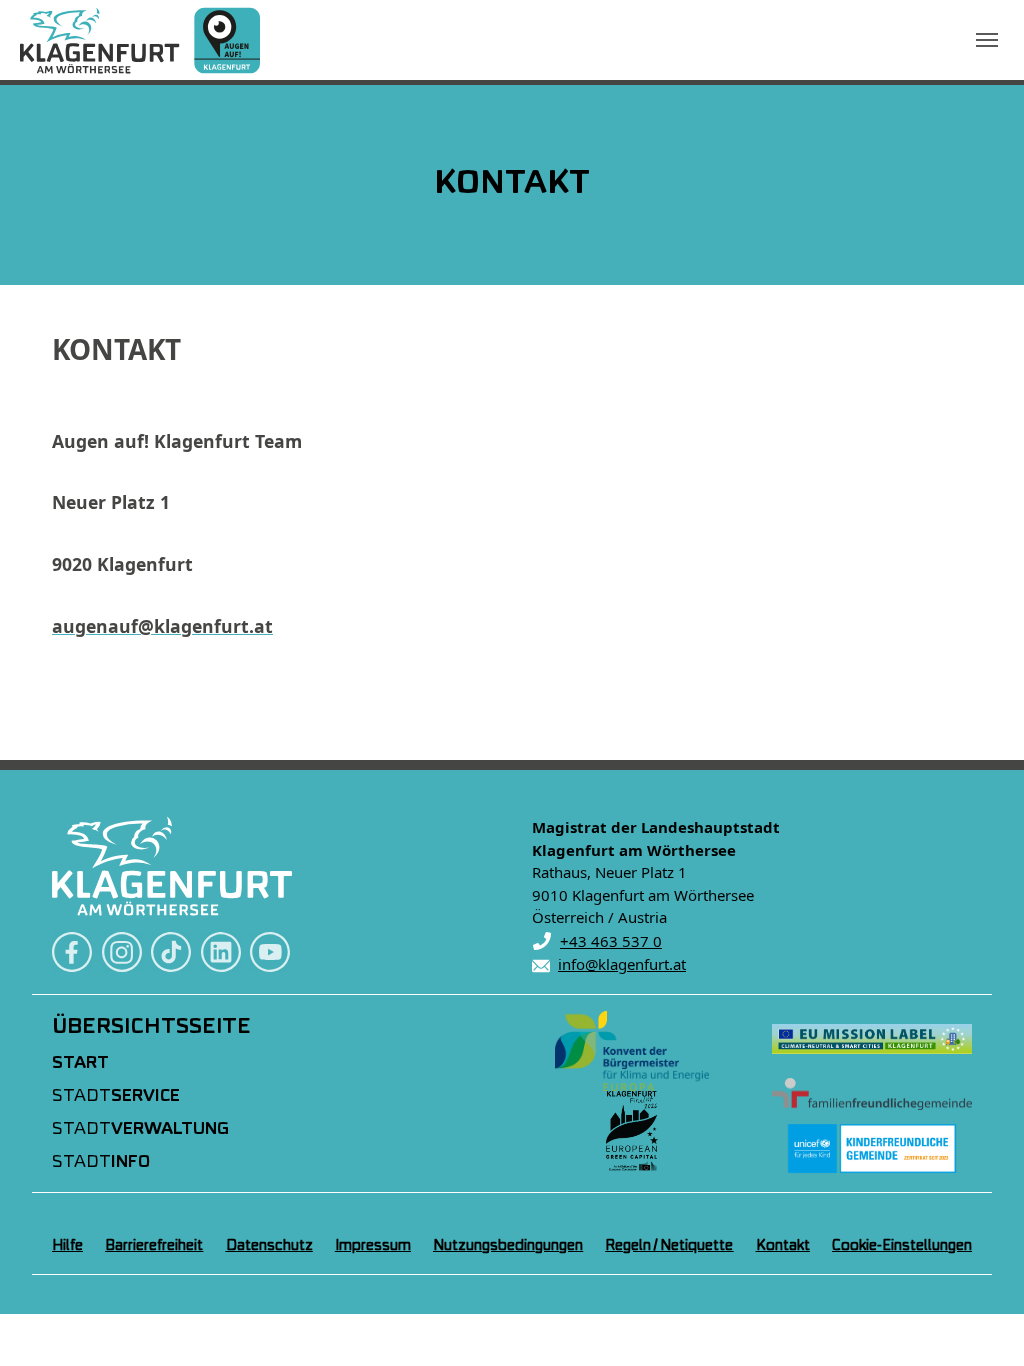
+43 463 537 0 (611, 941)
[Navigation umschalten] (987, 40)
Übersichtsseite (151, 1027)
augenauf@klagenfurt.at (162, 626)
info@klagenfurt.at (622, 964)
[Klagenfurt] (140, 40)
